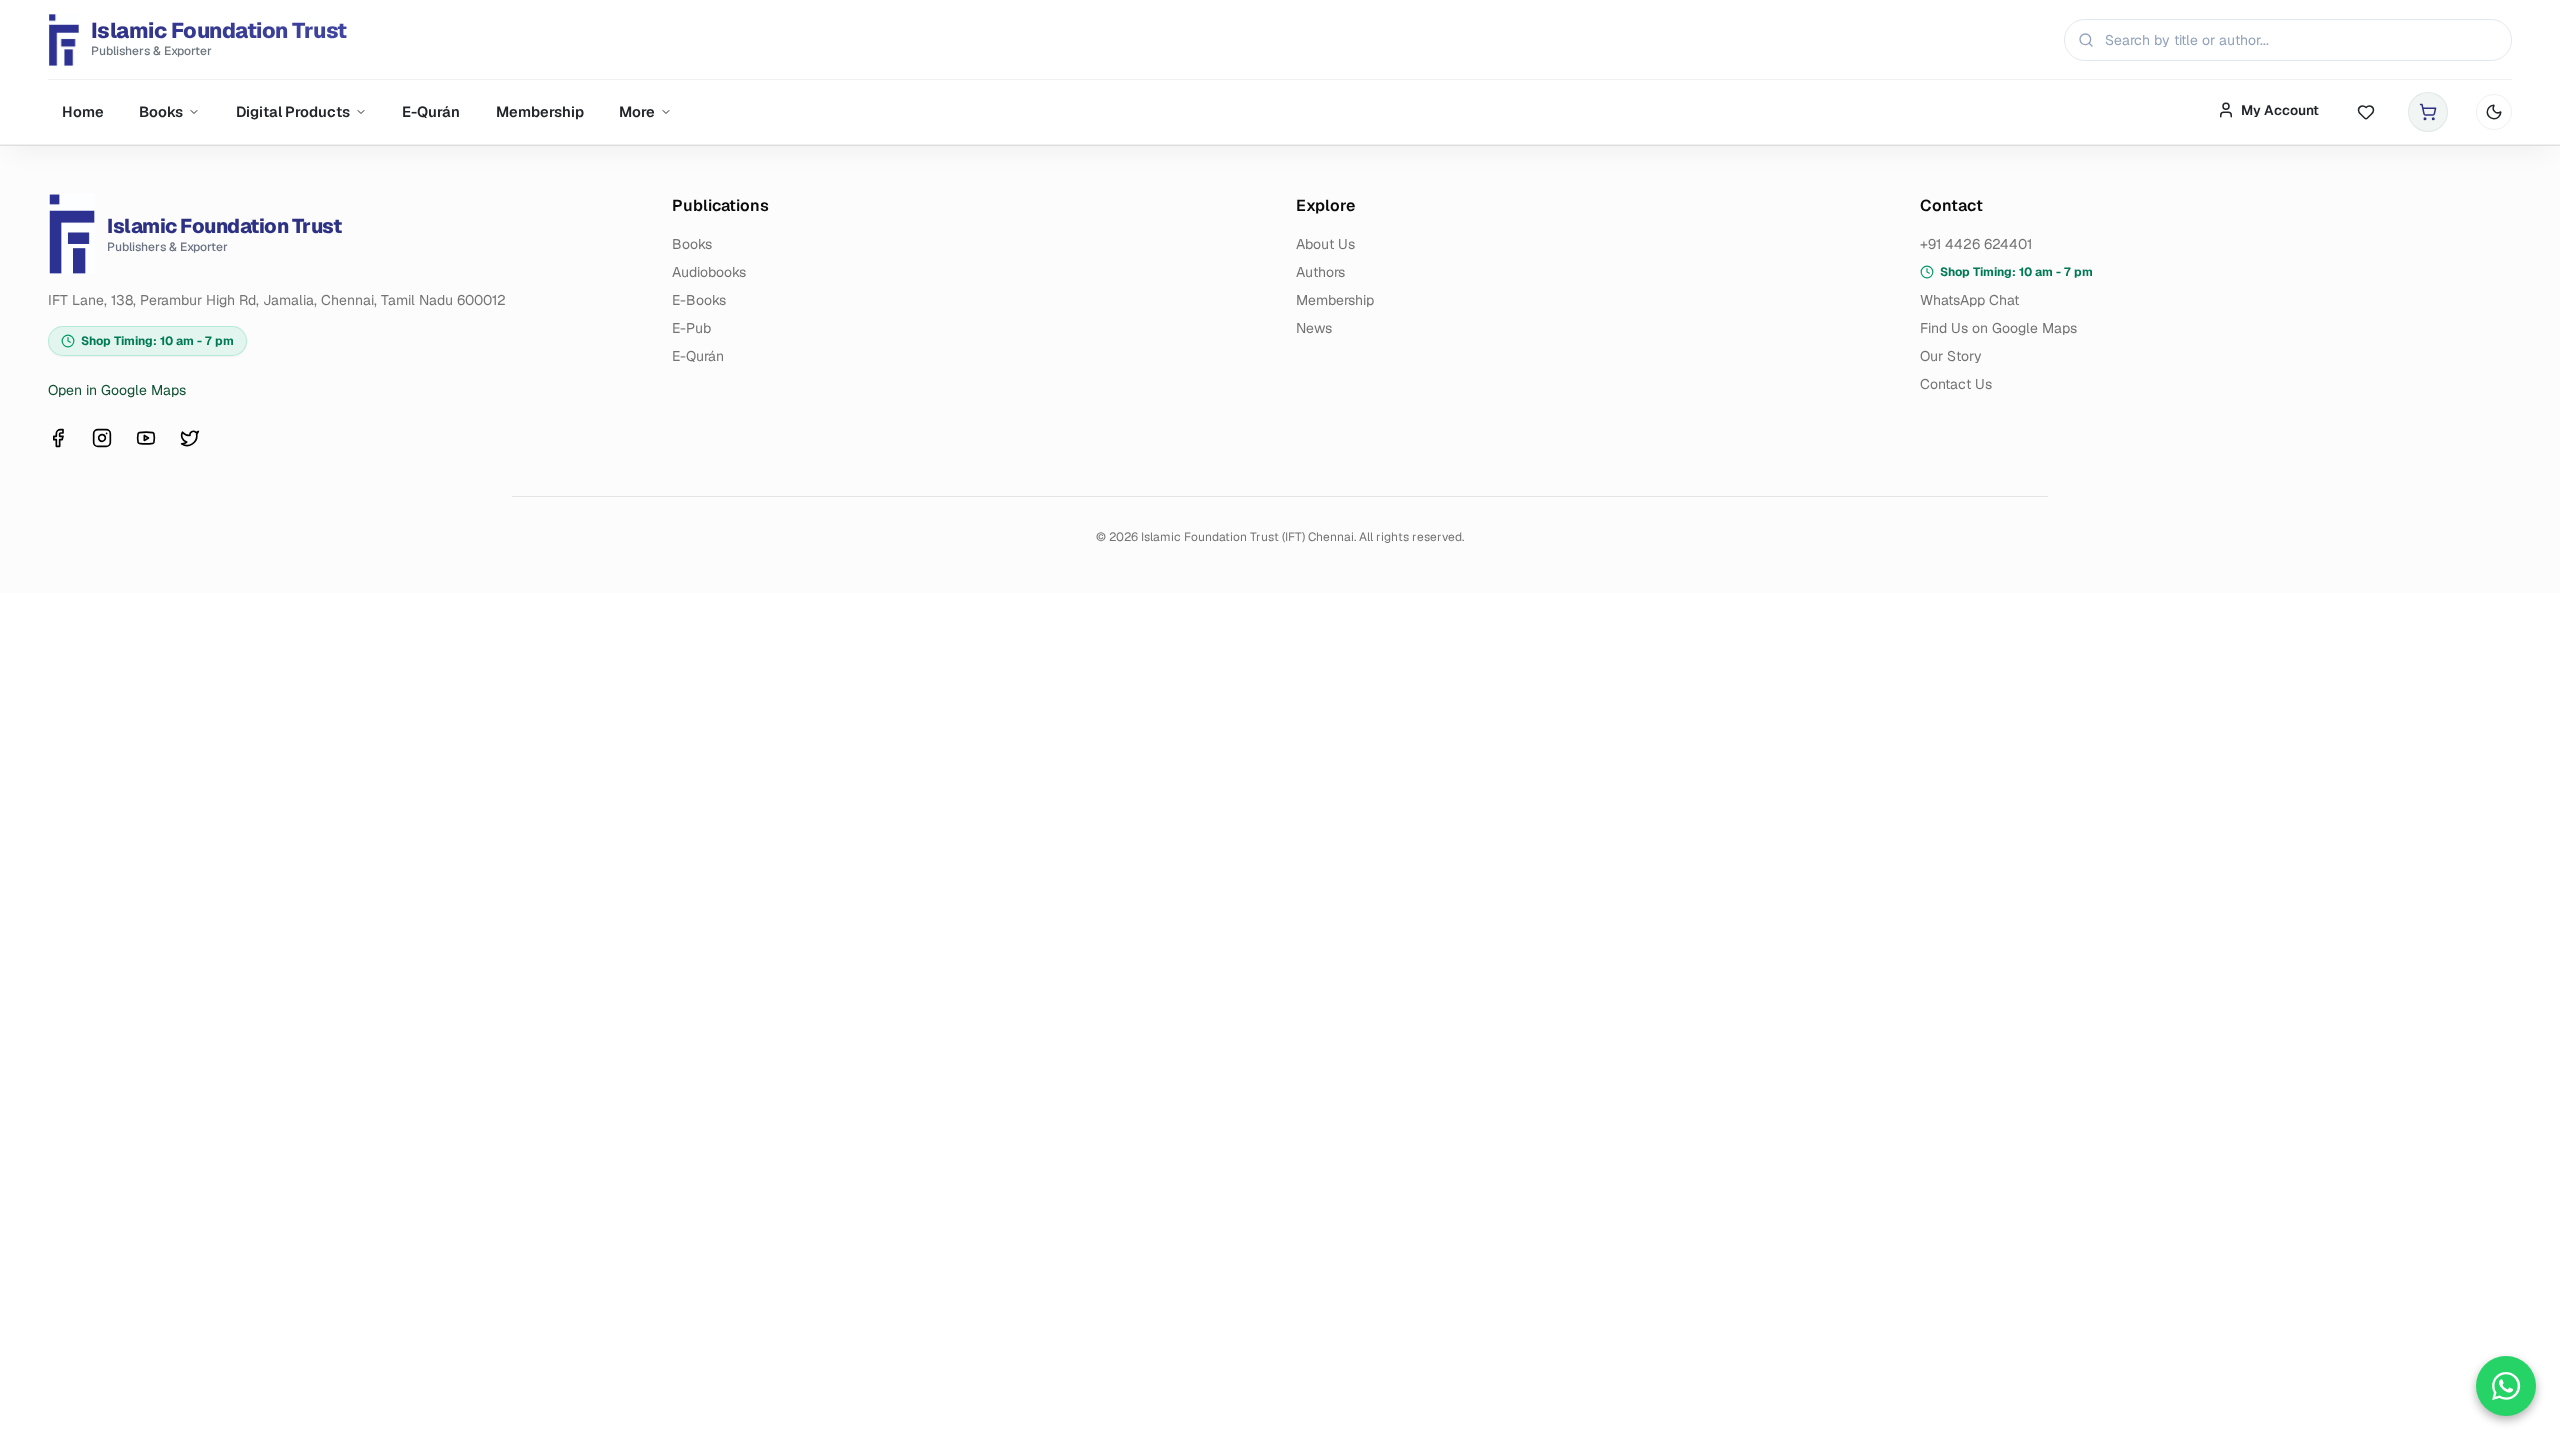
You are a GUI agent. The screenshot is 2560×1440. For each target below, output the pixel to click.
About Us (1325, 244)
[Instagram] (102, 438)
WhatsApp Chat (1969, 300)
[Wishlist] (2366, 112)
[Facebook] (58, 438)
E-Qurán (431, 111)
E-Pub (691, 328)
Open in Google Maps (117, 390)
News (1314, 328)
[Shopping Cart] (2428, 112)
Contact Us (1956, 384)
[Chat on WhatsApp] (2506, 1386)
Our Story (1951, 356)
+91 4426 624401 (1976, 244)
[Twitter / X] (190, 438)
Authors (1320, 272)
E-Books (699, 300)
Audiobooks (709, 272)
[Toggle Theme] (2494, 112)
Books (161, 111)
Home (83, 111)
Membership (540, 111)
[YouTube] (146, 438)
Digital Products (293, 111)
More (637, 111)
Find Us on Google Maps (1998, 328)
